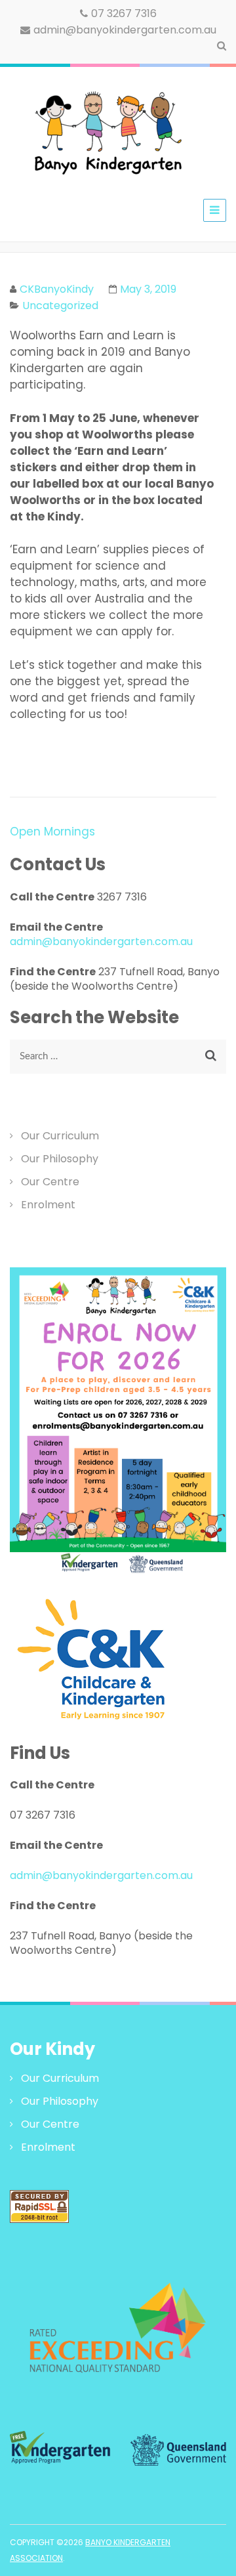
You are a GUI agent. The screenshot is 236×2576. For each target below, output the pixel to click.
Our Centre (50, 1182)
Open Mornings (52, 832)
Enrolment (48, 1205)
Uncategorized (60, 306)
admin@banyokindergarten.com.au (125, 30)
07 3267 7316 (124, 13)
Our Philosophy (60, 1159)
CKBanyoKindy (57, 289)
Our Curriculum (60, 1136)
